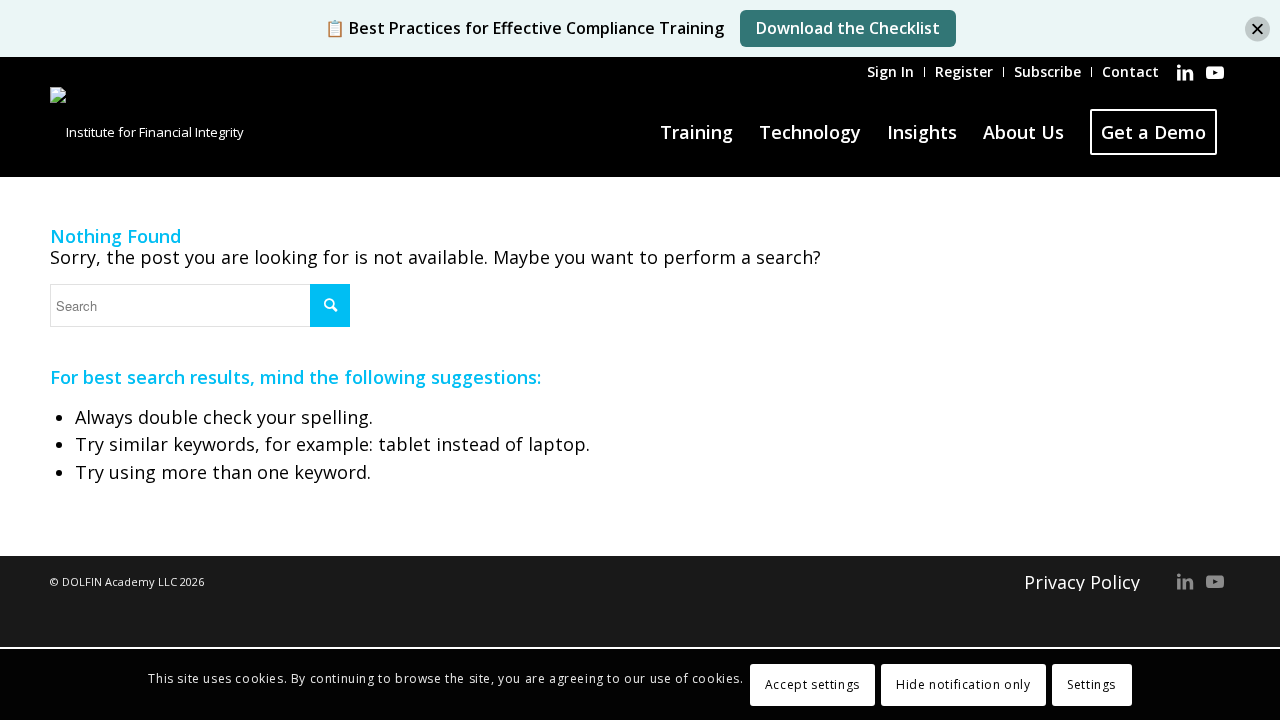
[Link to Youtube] (1215, 72)
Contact (1130, 71)
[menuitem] (891, 72)
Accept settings (812, 684)
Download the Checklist (848, 28)
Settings (1091, 684)
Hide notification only (963, 684)
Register (964, 71)
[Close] (1257, 28)
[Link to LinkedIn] (1185, 72)
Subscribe (1047, 71)
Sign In (890, 71)
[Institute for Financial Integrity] (147, 132)
